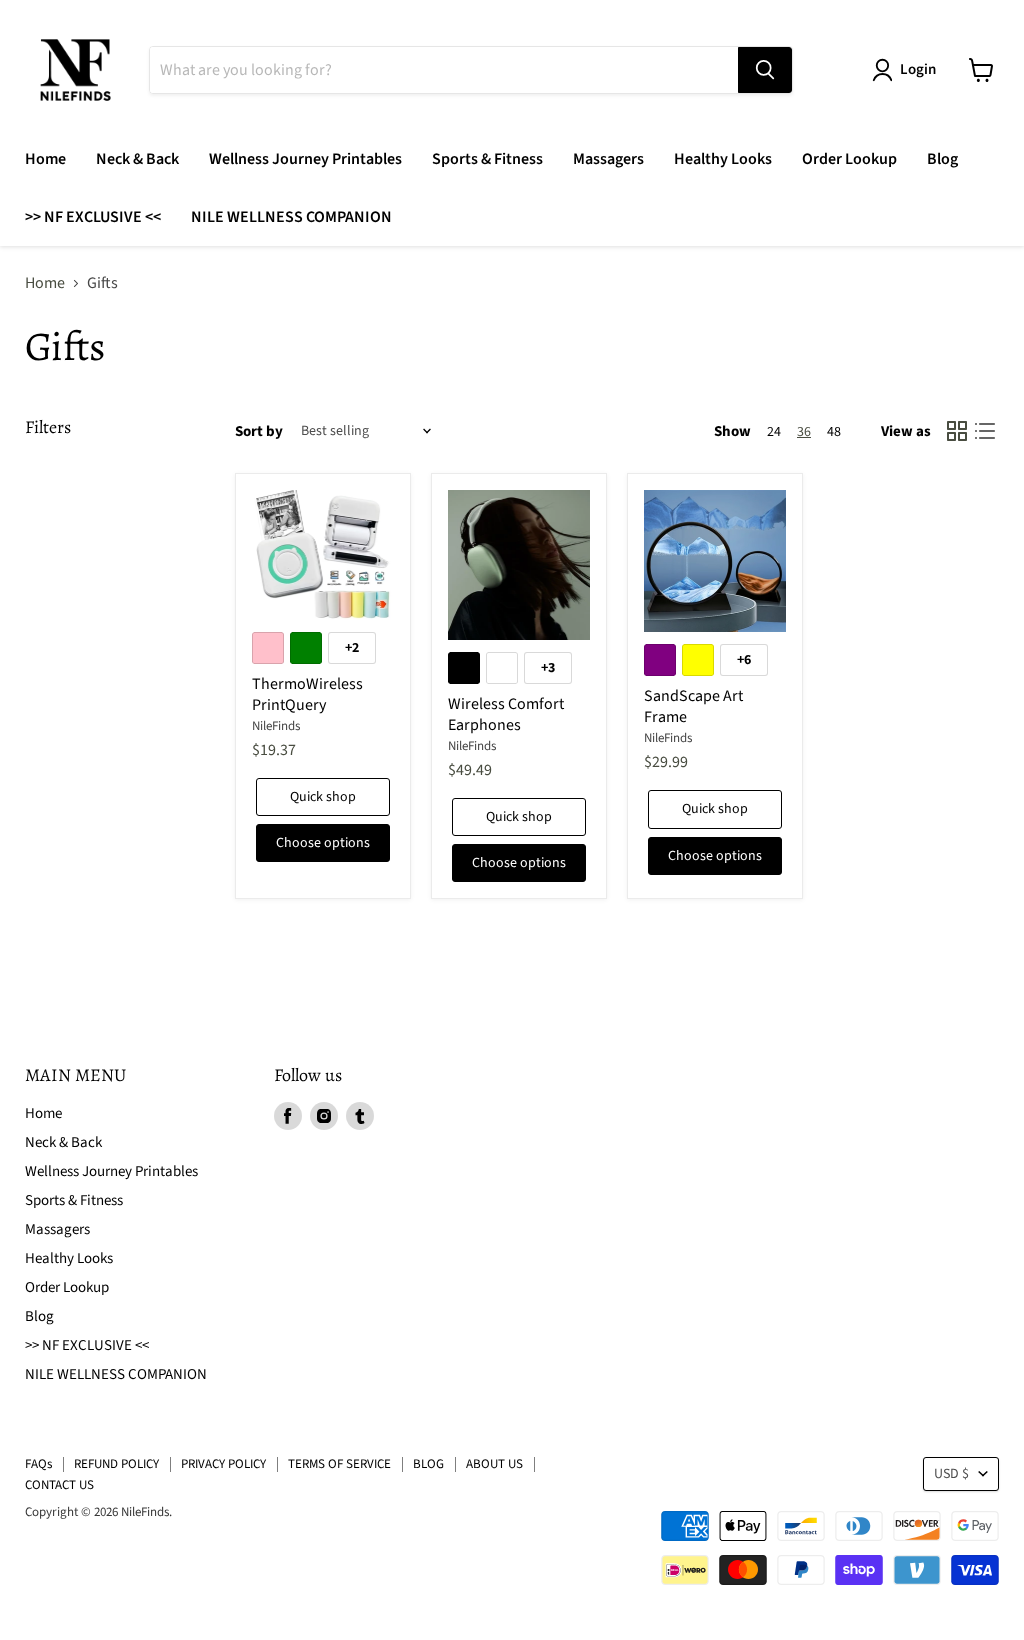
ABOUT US (494, 1464)
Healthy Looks (723, 159)
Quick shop (323, 797)
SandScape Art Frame (693, 706)
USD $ (951, 1474)
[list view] (985, 431)
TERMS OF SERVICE (339, 1464)
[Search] (765, 70)
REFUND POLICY (116, 1464)
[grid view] (957, 431)
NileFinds (276, 726)
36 (804, 432)
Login (918, 69)
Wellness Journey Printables (305, 159)
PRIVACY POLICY (223, 1464)
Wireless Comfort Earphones (506, 714)
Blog (942, 159)
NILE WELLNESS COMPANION (291, 217)
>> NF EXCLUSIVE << (93, 217)
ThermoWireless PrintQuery (307, 694)
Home (45, 159)
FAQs (38, 1464)
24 (774, 432)
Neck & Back (137, 159)
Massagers (608, 159)
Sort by (259, 431)
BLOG (428, 1464)
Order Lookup (849, 159)
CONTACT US (59, 1485)
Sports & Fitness (487, 159)
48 (834, 432)
